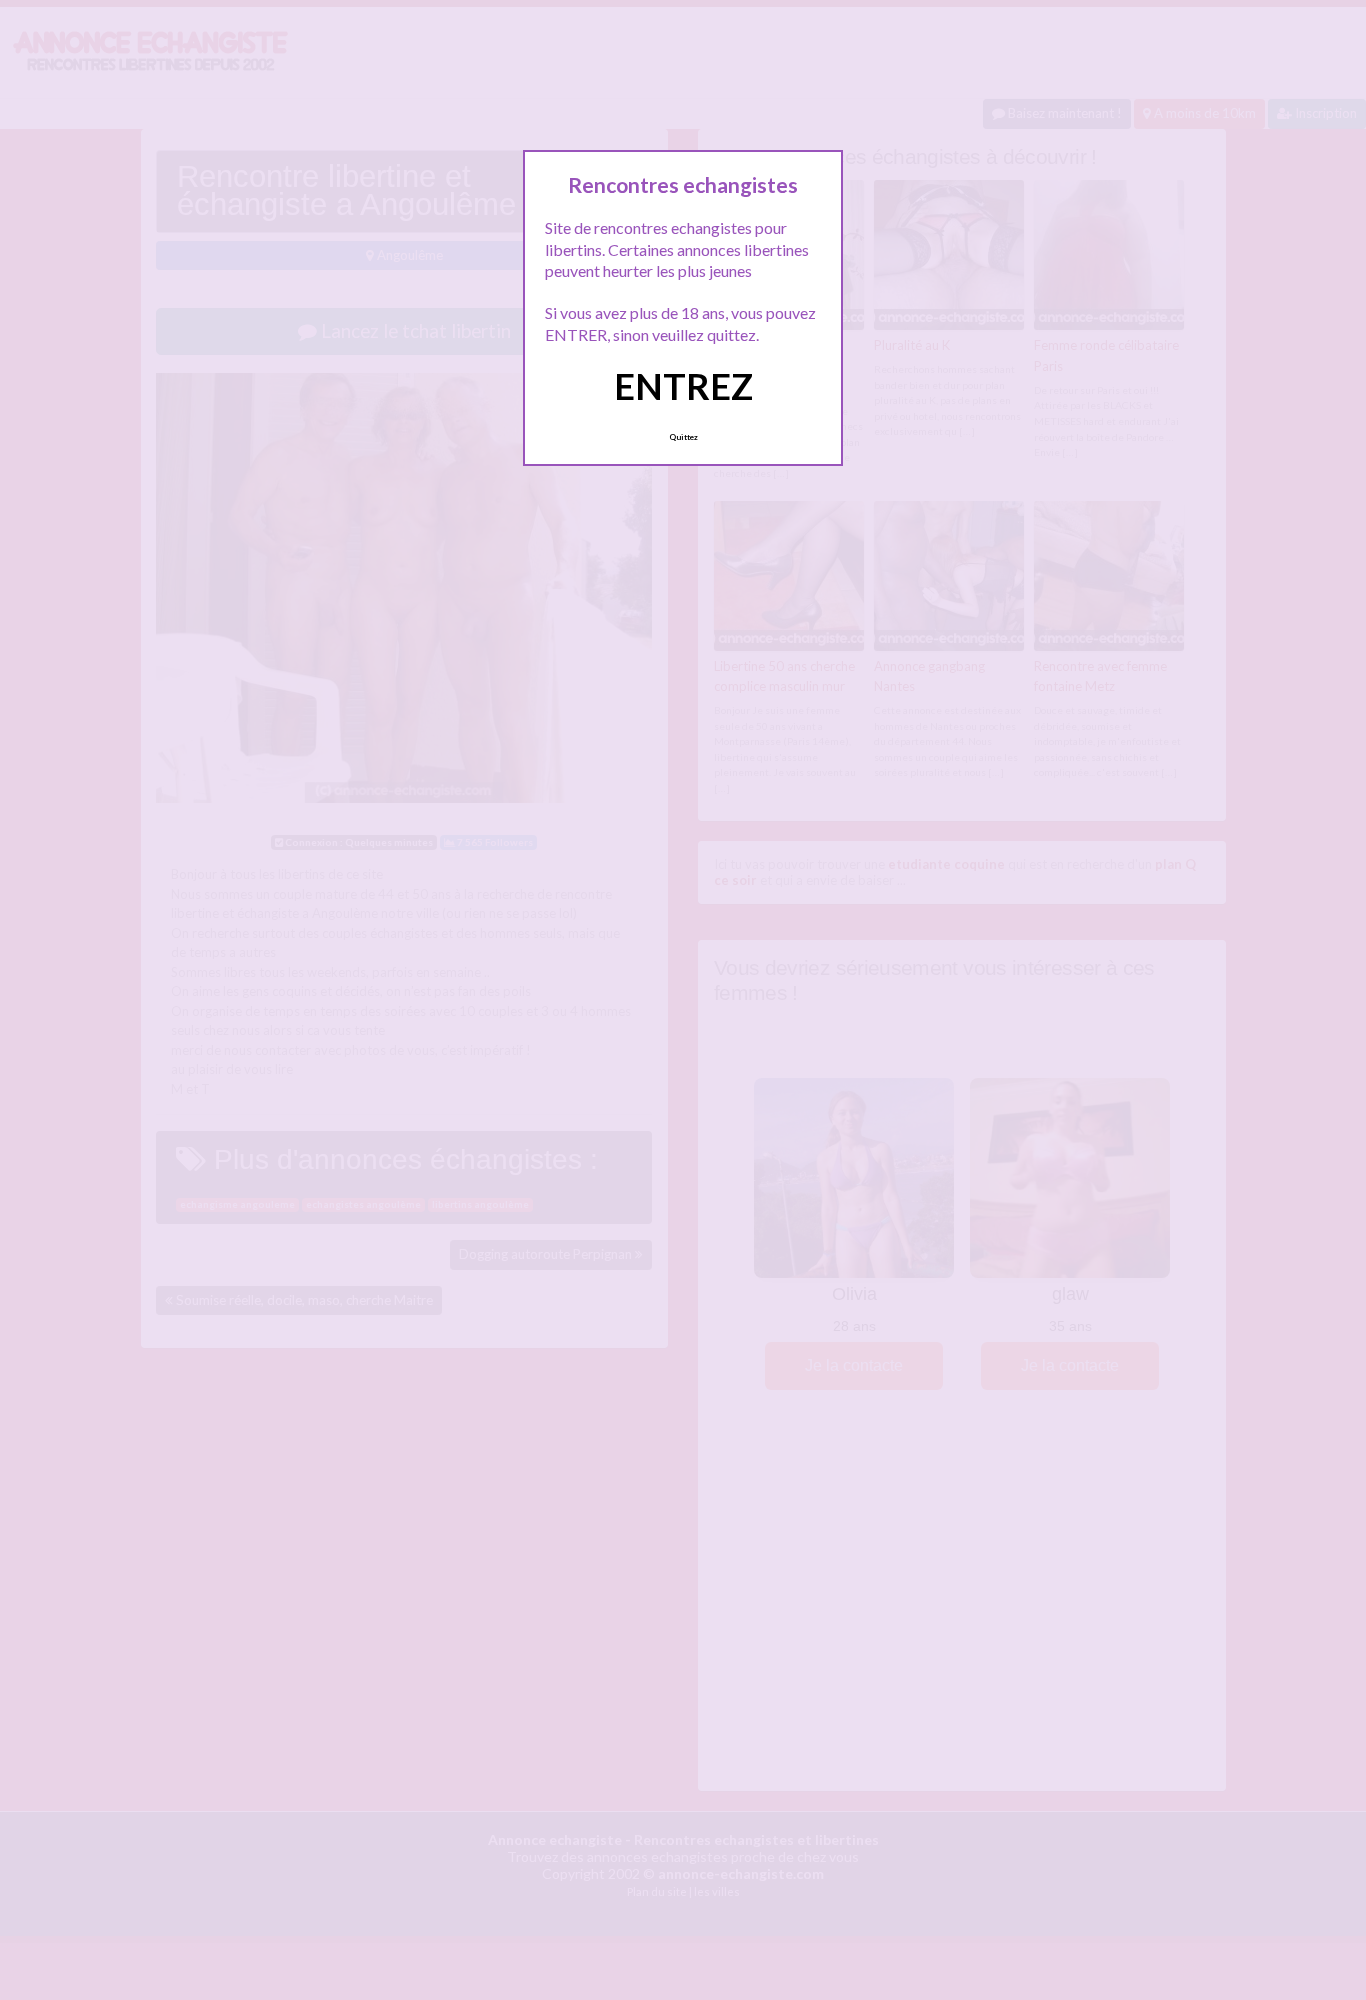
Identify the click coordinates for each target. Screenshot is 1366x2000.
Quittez (683, 437)
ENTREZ (683, 386)
